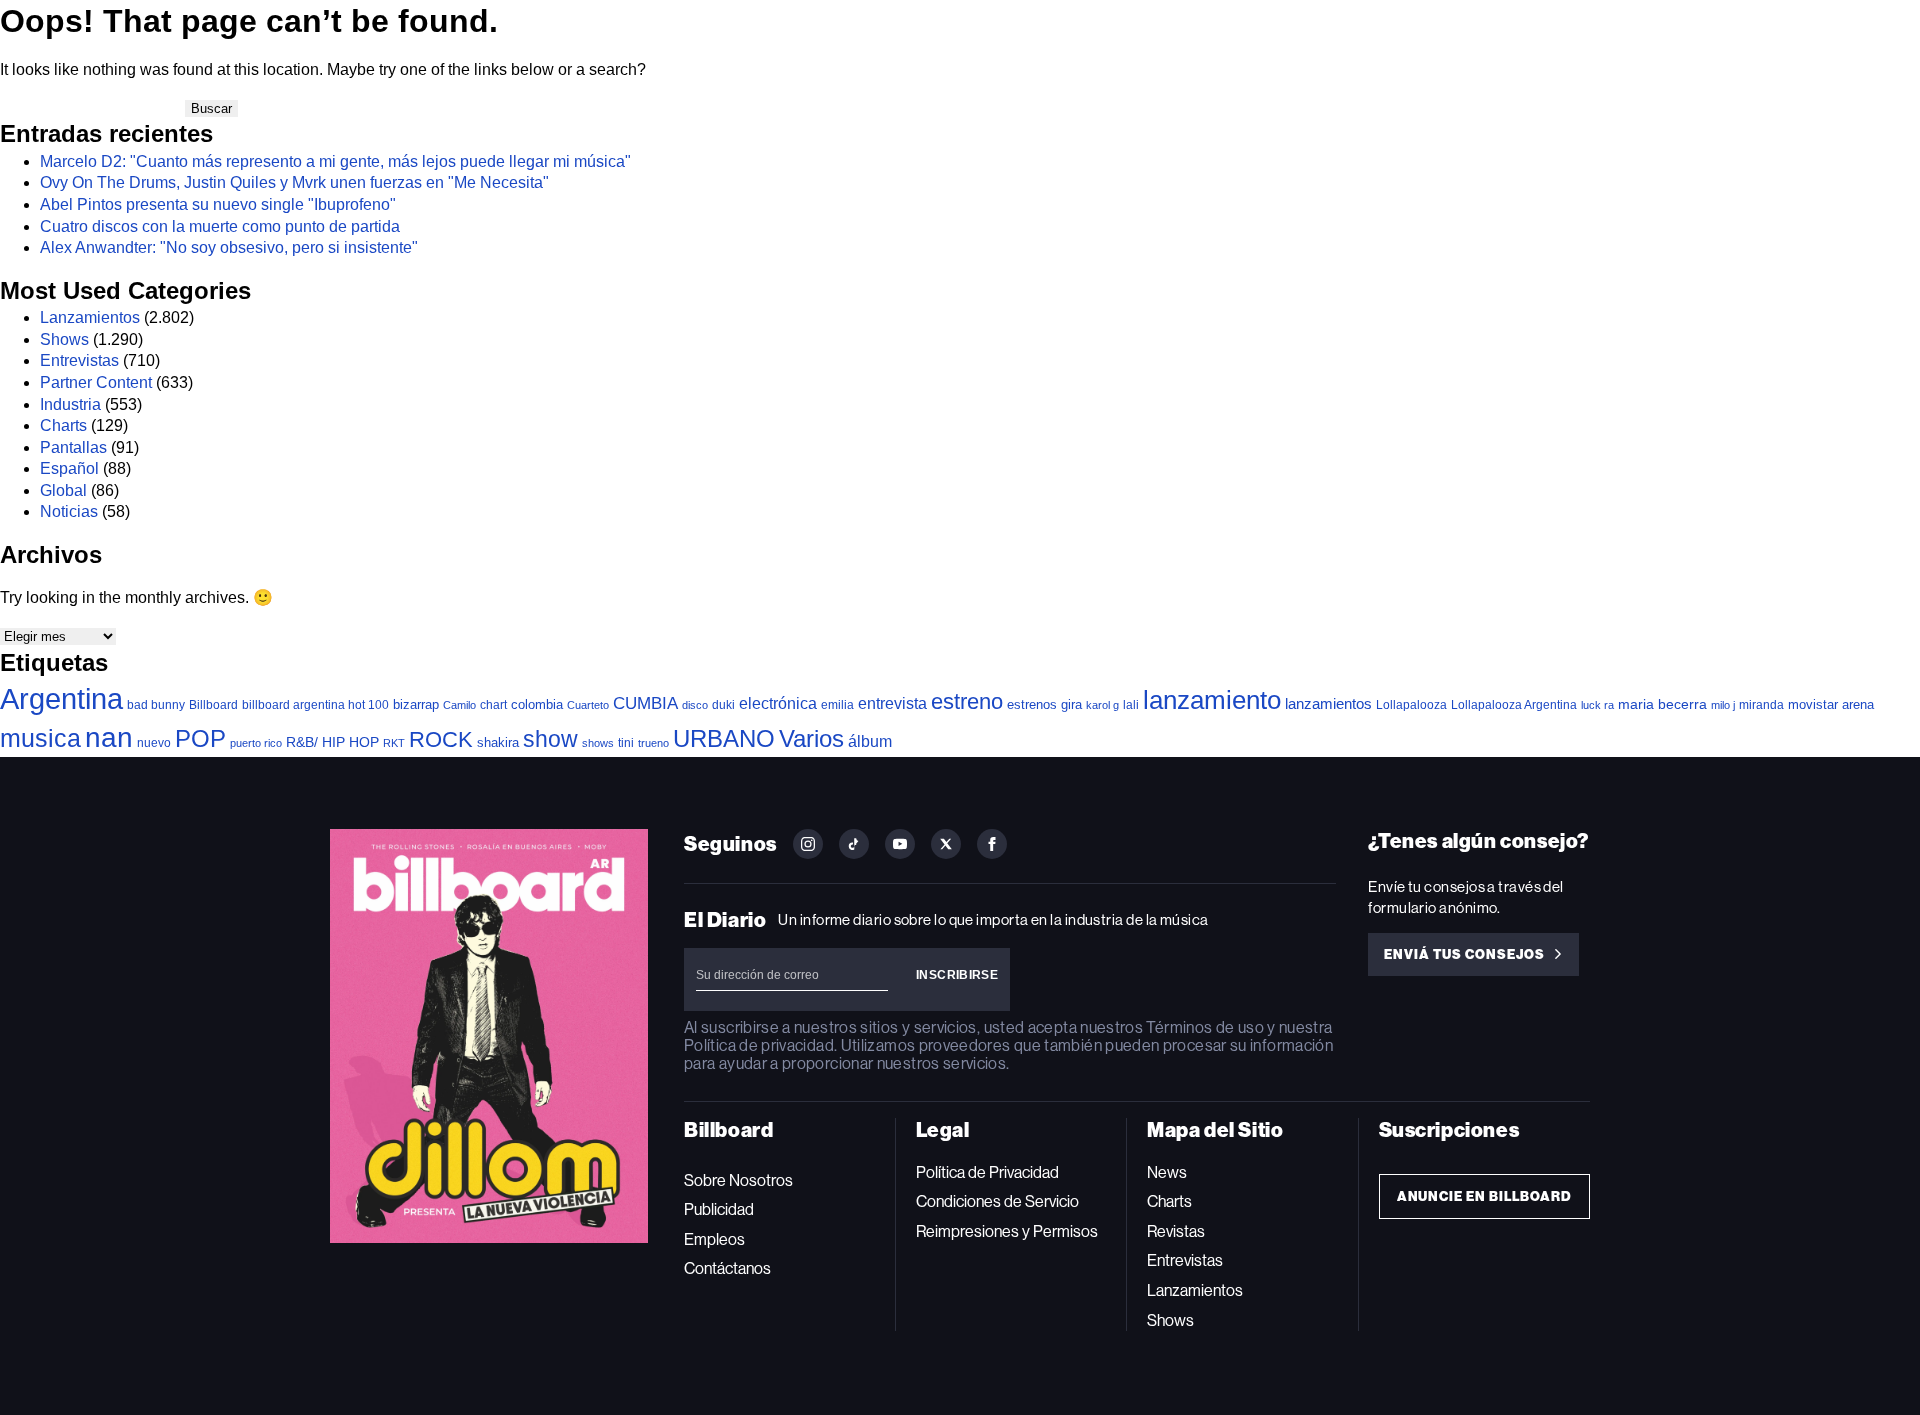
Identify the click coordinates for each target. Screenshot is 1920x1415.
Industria (70, 404)
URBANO (724, 738)
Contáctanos (727, 1268)
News (1167, 1172)
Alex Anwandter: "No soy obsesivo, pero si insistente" (229, 247)
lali (1131, 705)
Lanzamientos (90, 317)
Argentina (61, 698)
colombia (537, 704)
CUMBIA (645, 703)
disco (695, 705)
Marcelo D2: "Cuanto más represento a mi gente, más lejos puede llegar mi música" (335, 161)
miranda (1761, 705)
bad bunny (156, 705)
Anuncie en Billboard (1484, 1196)
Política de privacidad (759, 1045)
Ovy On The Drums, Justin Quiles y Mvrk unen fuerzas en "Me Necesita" (294, 182)
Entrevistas (79, 360)
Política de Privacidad (987, 1172)
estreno (967, 701)
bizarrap (416, 704)
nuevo (154, 743)
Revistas (1176, 1231)
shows (598, 743)
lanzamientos (1328, 703)
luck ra (1597, 705)
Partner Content (96, 382)
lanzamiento (1212, 700)
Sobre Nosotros (738, 1180)
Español (69, 468)
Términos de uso (1204, 1027)
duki (723, 705)
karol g (1102, 705)
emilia (837, 705)
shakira (498, 742)
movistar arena (1831, 704)
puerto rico (256, 743)
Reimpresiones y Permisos (1007, 1231)
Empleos (714, 1239)
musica (40, 738)
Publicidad (719, 1209)
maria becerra (1662, 704)
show (550, 739)
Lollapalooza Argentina (1514, 704)
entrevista (892, 703)
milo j (1723, 705)
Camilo (459, 705)
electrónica (778, 703)
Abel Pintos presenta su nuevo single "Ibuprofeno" (218, 204)
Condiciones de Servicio (997, 1201)
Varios (811, 738)
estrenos (1032, 704)
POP (200, 738)
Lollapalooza (1411, 705)
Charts (63, 425)
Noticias (69, 511)
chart (493, 704)
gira (1071, 704)
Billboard (213, 704)
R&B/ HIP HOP (332, 742)
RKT (394, 743)
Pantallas (73, 447)
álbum (870, 741)
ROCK (441, 739)
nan (109, 737)
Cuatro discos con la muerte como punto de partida (220, 226)
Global (63, 490)
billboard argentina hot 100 (315, 705)
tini (626, 742)
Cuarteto (588, 705)
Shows (64, 339)
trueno (653, 743)
